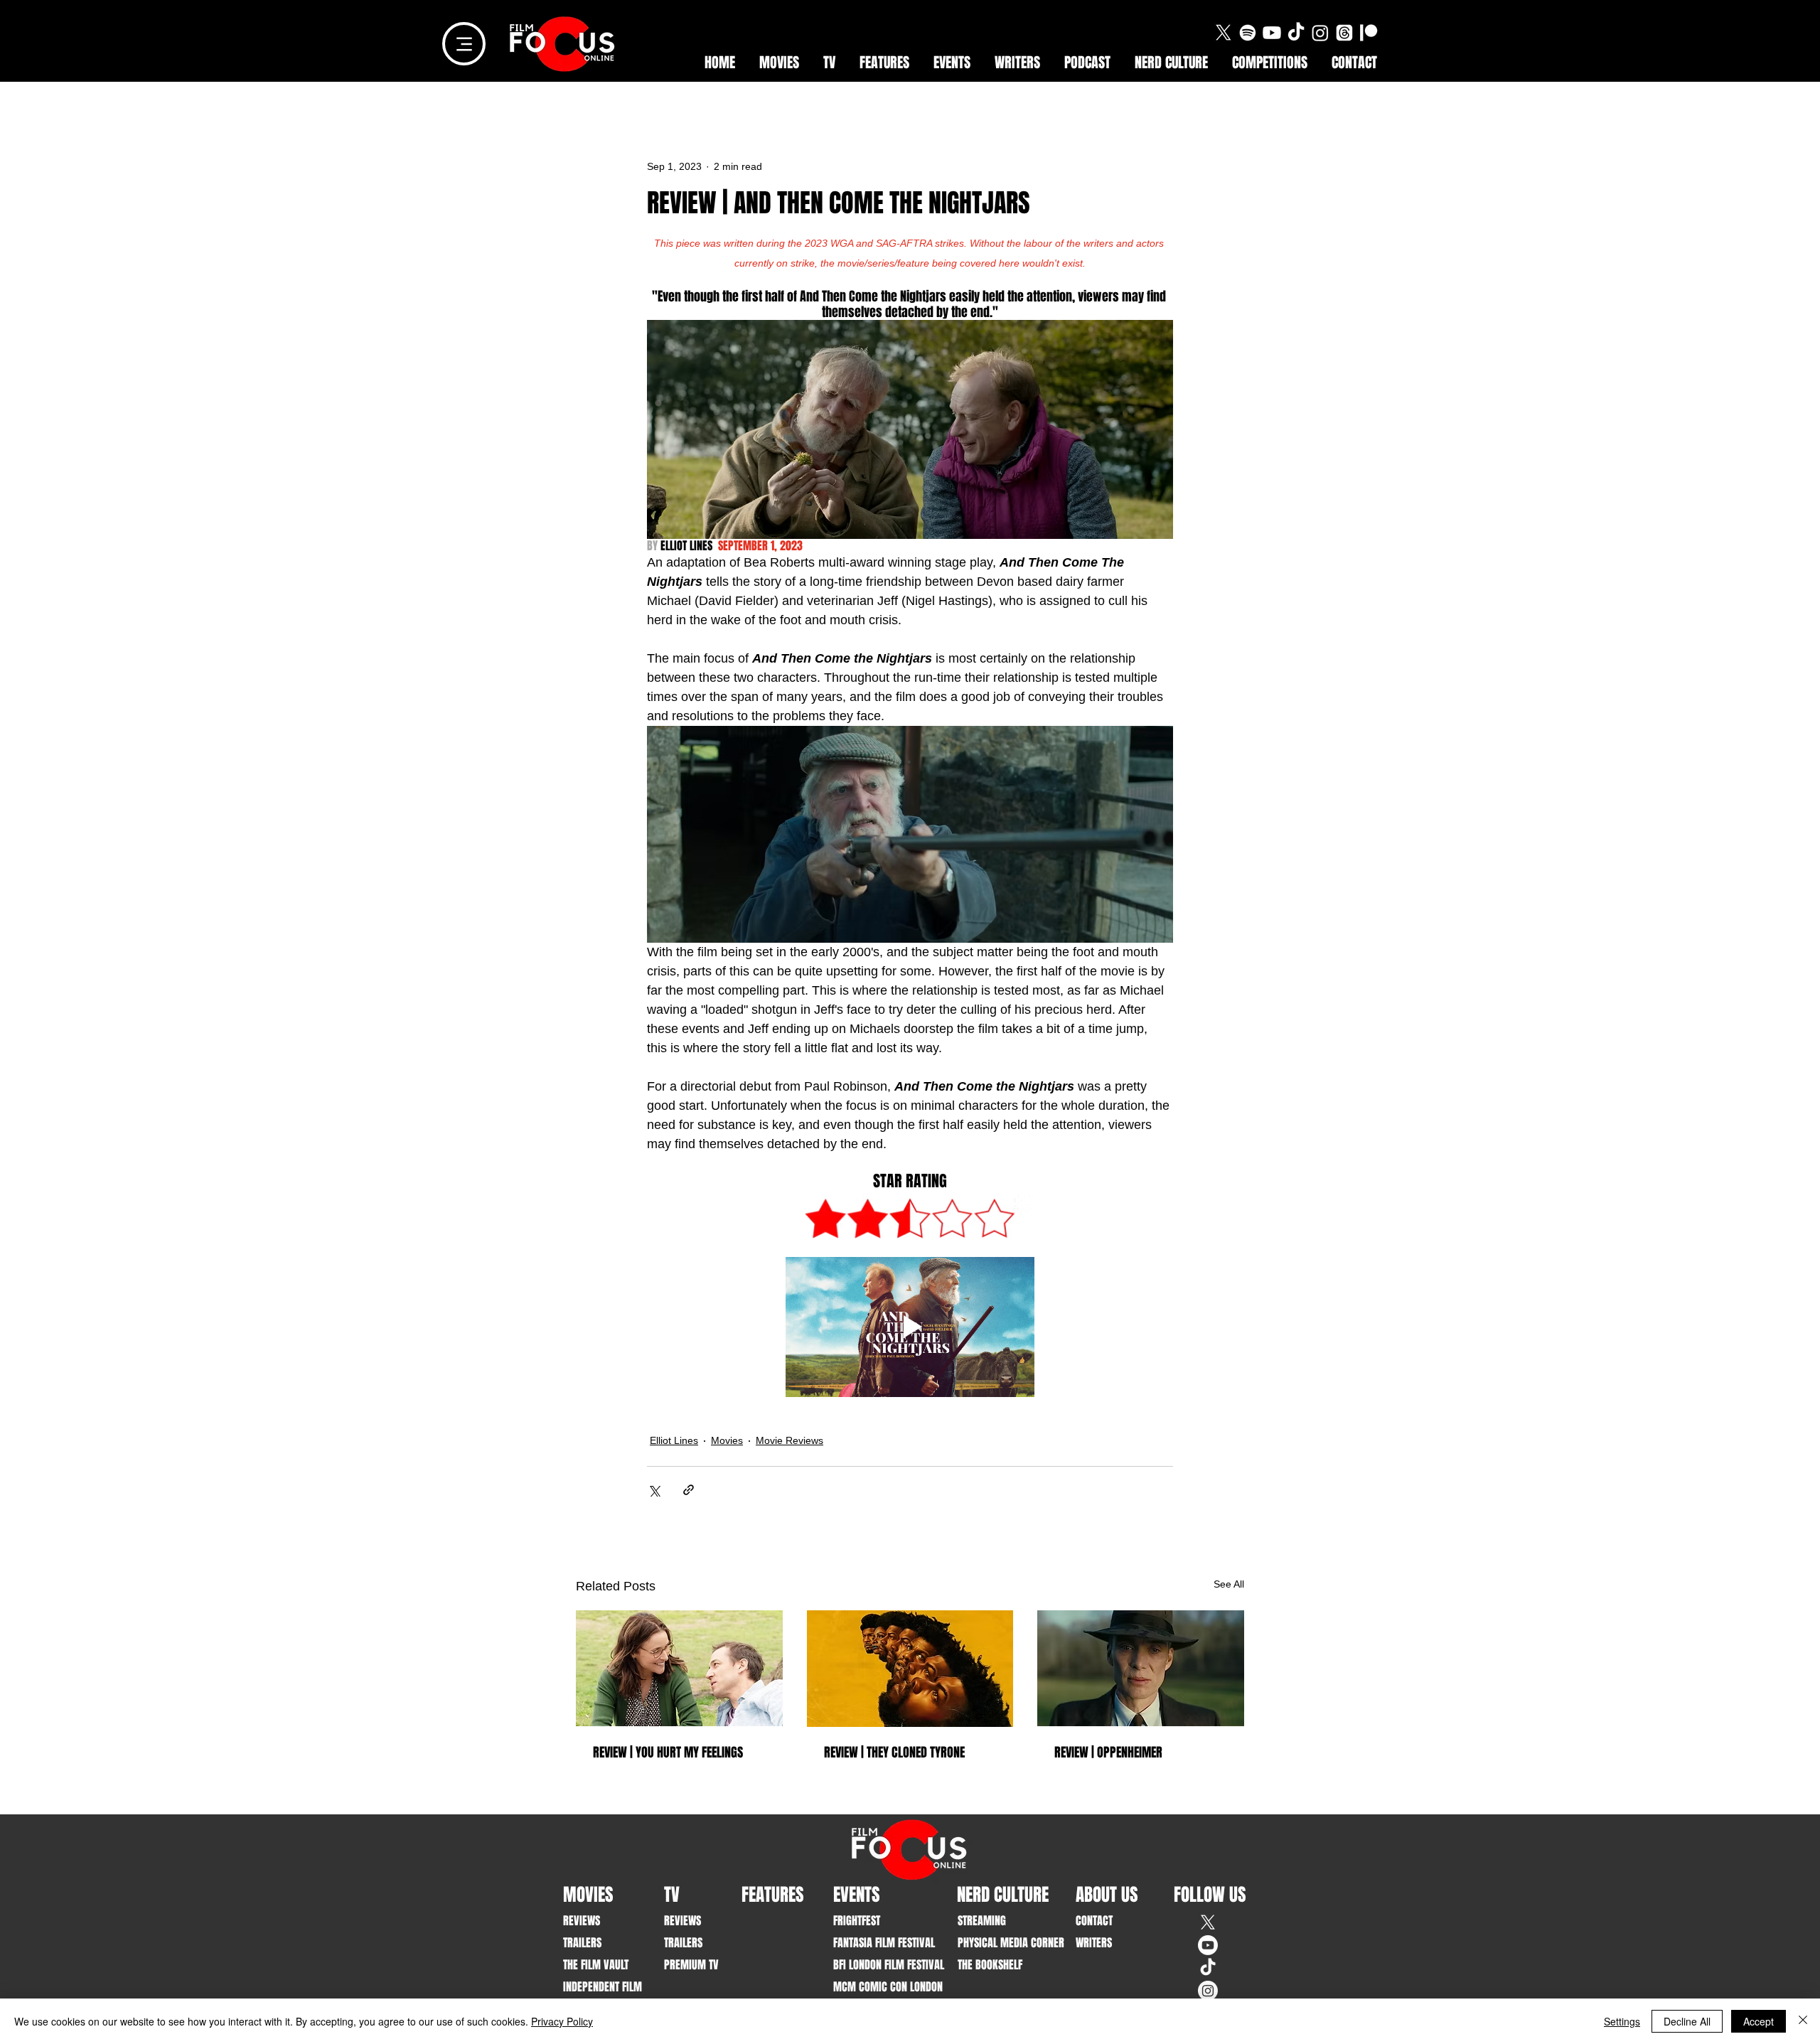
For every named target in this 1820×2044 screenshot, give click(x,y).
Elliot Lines (674, 1440)
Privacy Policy (562, 2021)
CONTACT (1094, 1921)
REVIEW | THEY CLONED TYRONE (894, 1753)
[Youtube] (1272, 33)
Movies (727, 1440)
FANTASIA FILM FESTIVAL (877, 1943)
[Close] (1803, 2021)
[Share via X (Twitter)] (654, 1490)
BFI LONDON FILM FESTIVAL (877, 1965)
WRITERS (1094, 1943)
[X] (1224, 33)
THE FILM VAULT (596, 1965)
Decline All (1687, 2021)
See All (1229, 1584)
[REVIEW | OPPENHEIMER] (1141, 1668)
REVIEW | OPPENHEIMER (1108, 1753)
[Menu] (464, 44)
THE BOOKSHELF (990, 1965)
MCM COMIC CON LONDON (877, 1987)
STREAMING (982, 1921)
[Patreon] (1369, 33)
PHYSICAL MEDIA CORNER (1001, 1943)
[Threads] (1344, 33)
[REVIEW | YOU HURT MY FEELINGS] (679, 1668)
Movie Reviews (789, 1440)
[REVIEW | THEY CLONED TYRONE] (910, 1669)
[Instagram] (1320, 33)
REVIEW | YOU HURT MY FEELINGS (668, 1753)
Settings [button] (1622, 2021)
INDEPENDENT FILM (603, 1987)
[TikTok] (1296, 33)
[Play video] (910, 1327)
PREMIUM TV (691, 1965)
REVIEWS (582, 1921)
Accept (1759, 2021)
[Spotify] (1248, 33)
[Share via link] (689, 1490)
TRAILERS (582, 1943)
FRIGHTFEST (857, 1921)
